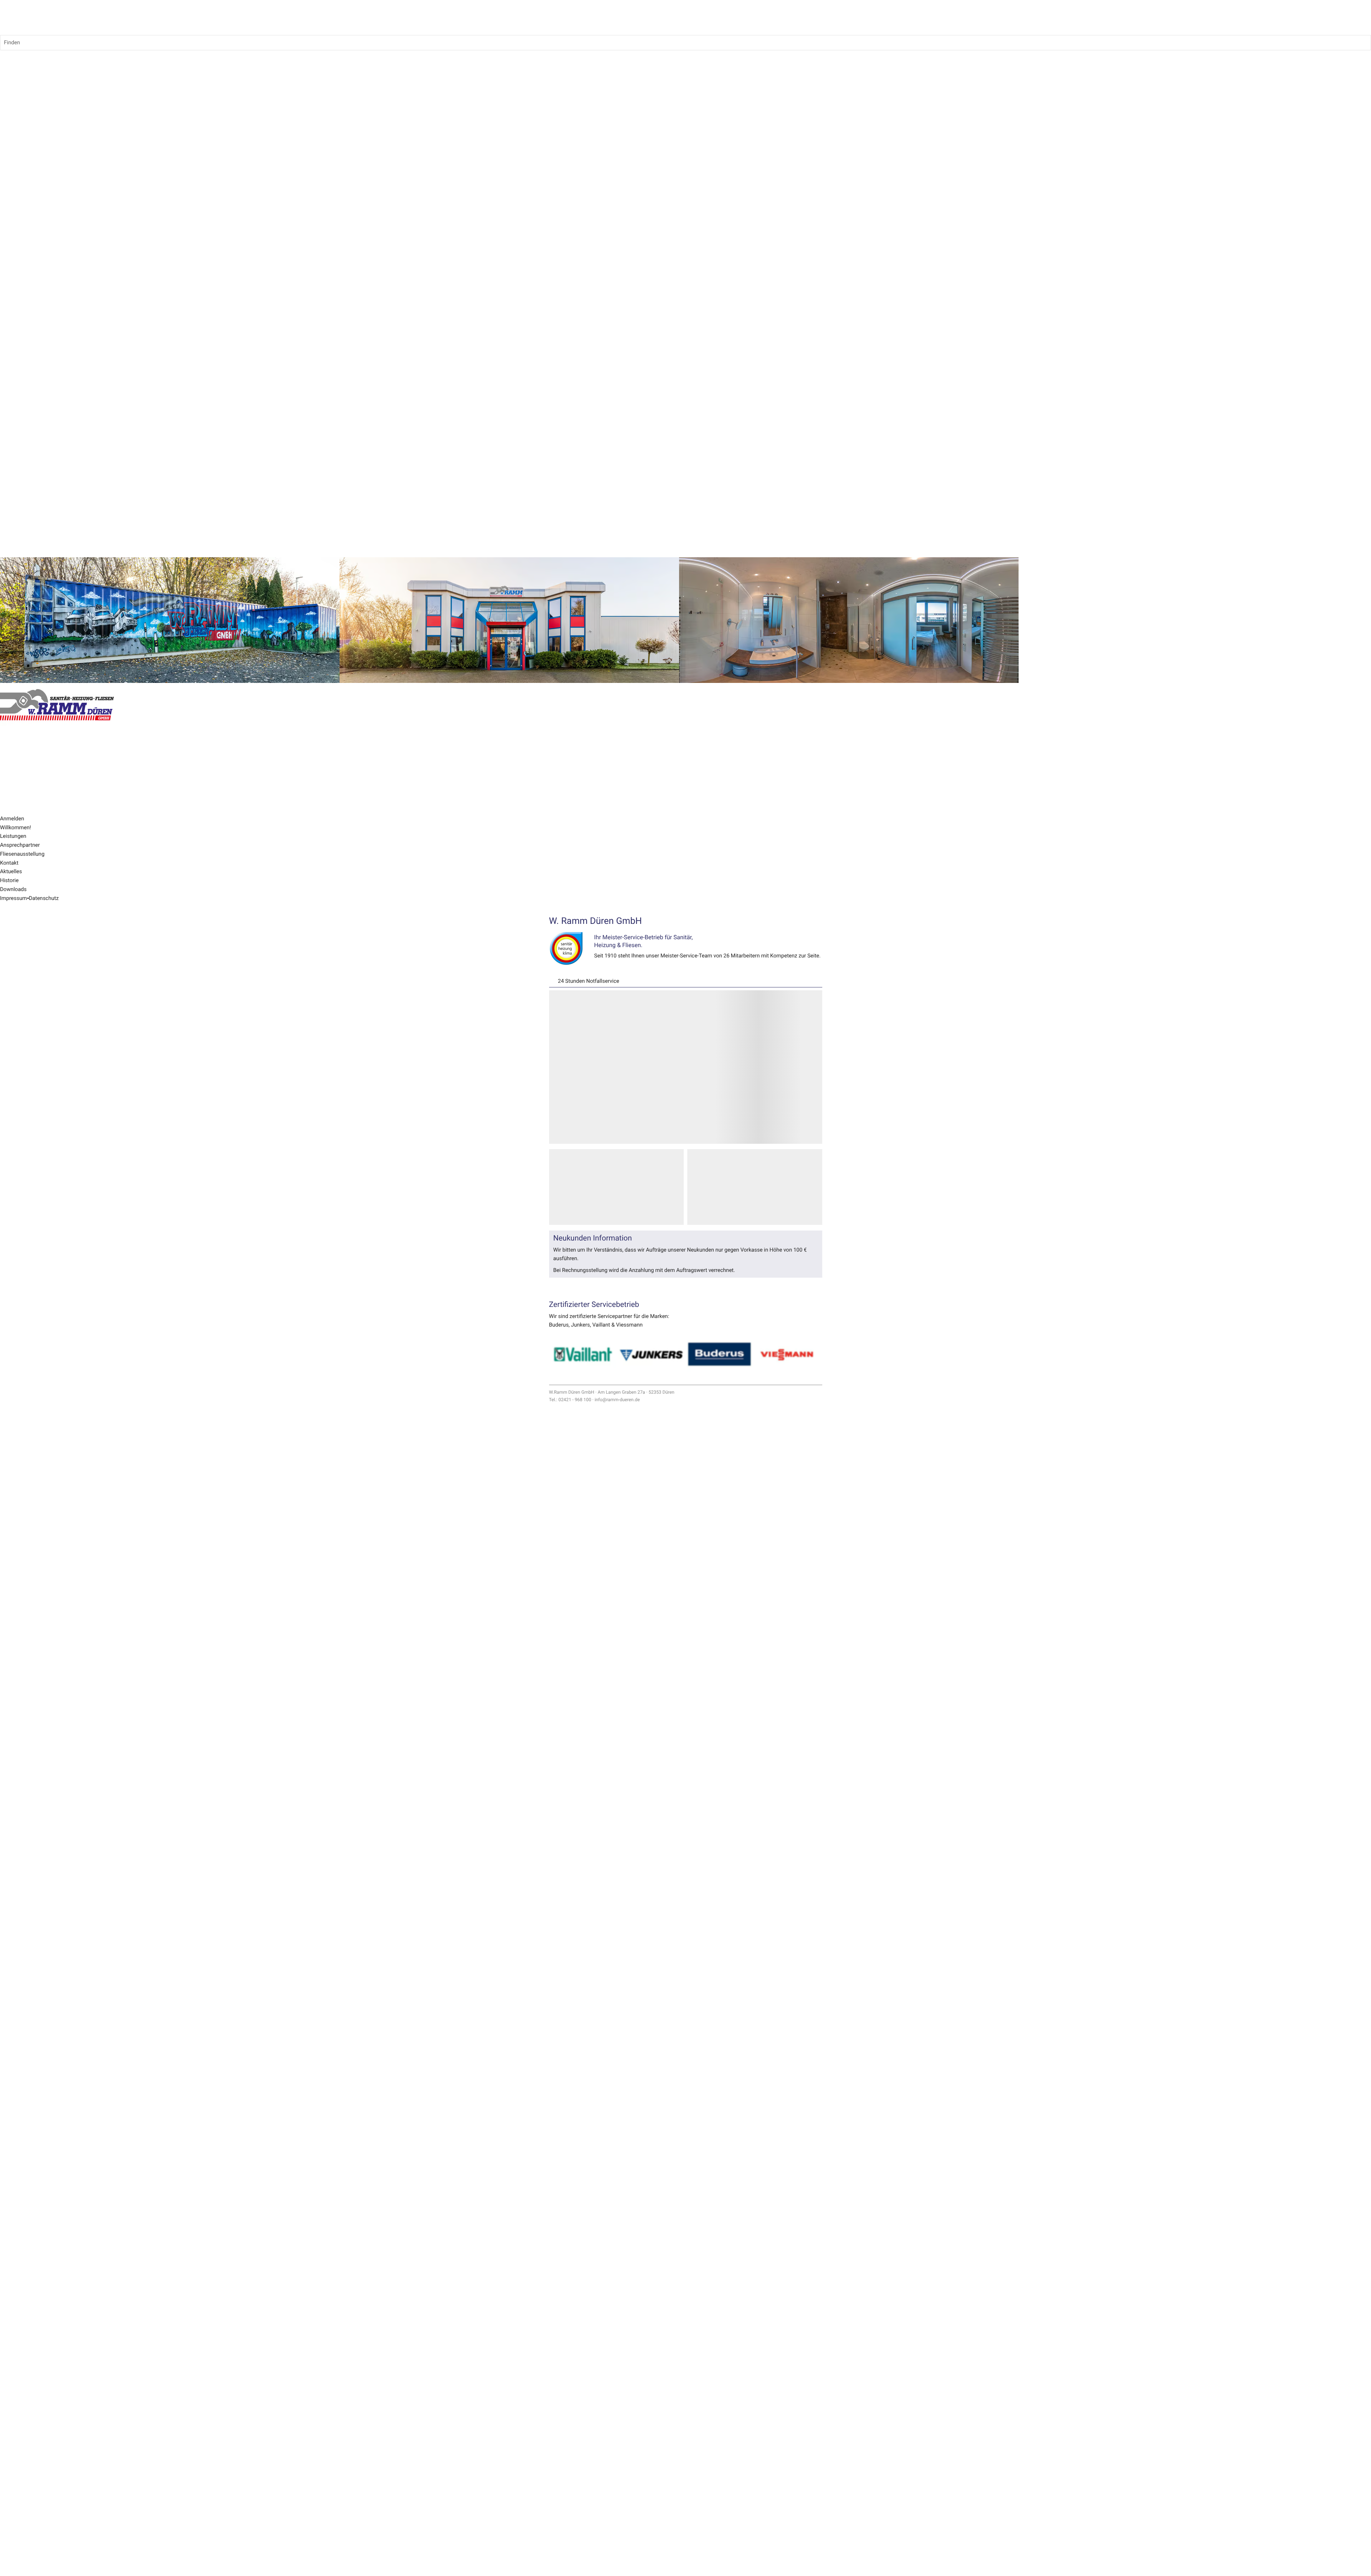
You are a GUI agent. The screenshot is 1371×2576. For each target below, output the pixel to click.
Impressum (13, 898)
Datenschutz (44, 898)
